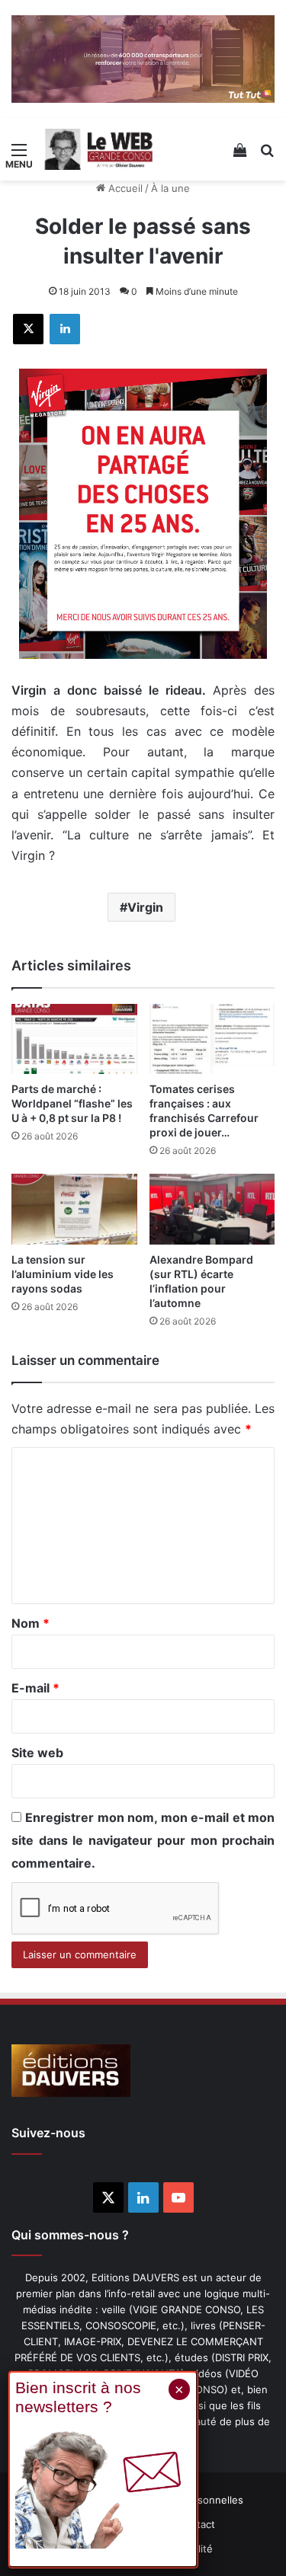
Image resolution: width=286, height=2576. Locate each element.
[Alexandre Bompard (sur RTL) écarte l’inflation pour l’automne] (212, 1209)
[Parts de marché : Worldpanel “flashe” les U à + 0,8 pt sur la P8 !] (74, 1039)
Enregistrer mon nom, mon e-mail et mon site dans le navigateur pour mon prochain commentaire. (143, 1840)
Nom (31, 1623)
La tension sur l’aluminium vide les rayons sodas (63, 1274)
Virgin (145, 907)
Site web (37, 1753)
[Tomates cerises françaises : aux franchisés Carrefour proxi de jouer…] (212, 1039)
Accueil (124, 188)
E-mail (35, 1688)
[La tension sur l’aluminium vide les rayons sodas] (74, 1209)
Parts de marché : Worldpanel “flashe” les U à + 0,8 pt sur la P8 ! (72, 1103)
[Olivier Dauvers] (99, 149)
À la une (170, 188)
